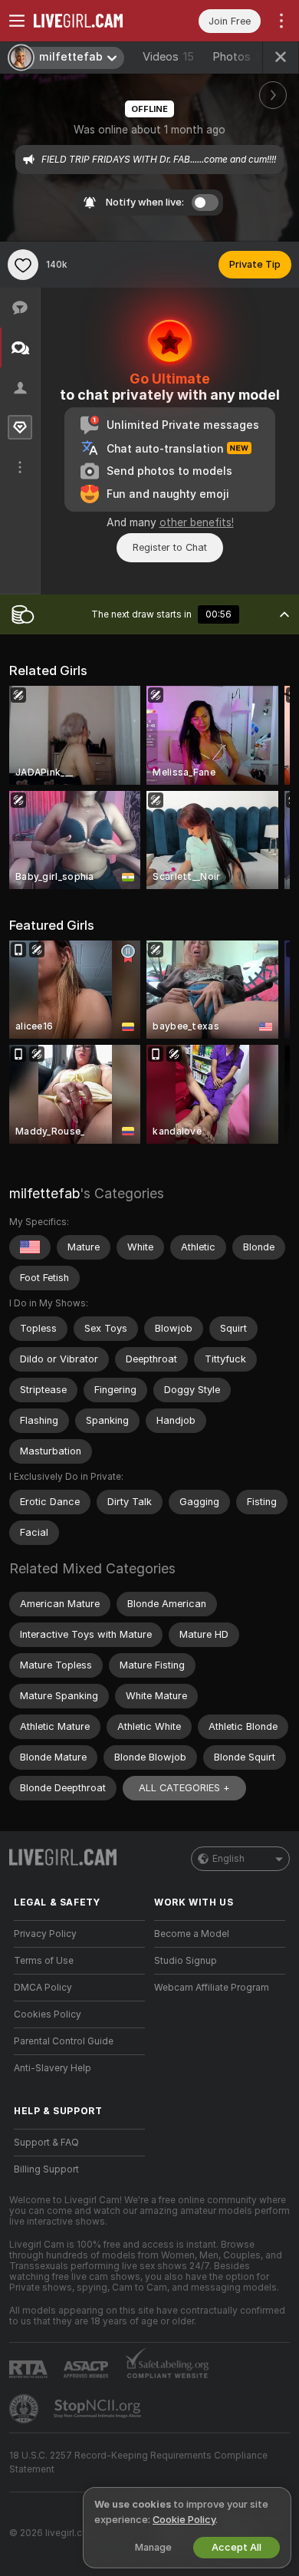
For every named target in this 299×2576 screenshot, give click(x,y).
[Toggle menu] (17, 21)
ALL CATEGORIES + (184, 1788)
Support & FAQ (46, 2143)
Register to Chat (170, 547)
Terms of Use (44, 1961)
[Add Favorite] (23, 265)
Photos (243, 57)
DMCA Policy (43, 1988)
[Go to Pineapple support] (25, 2409)
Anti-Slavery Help (53, 2068)
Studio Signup (186, 1961)
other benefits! (197, 522)
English (228, 1859)
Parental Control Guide (64, 2041)
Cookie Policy (184, 2520)
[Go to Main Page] (92, 21)
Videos (168, 57)
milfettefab (44, 1193)
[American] (30, 1247)
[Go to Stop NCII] (99, 2409)
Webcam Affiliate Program (212, 1988)
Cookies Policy (48, 2014)
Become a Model (192, 1934)
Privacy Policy (45, 1934)
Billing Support (46, 2169)
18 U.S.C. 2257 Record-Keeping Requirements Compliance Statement (138, 2462)
